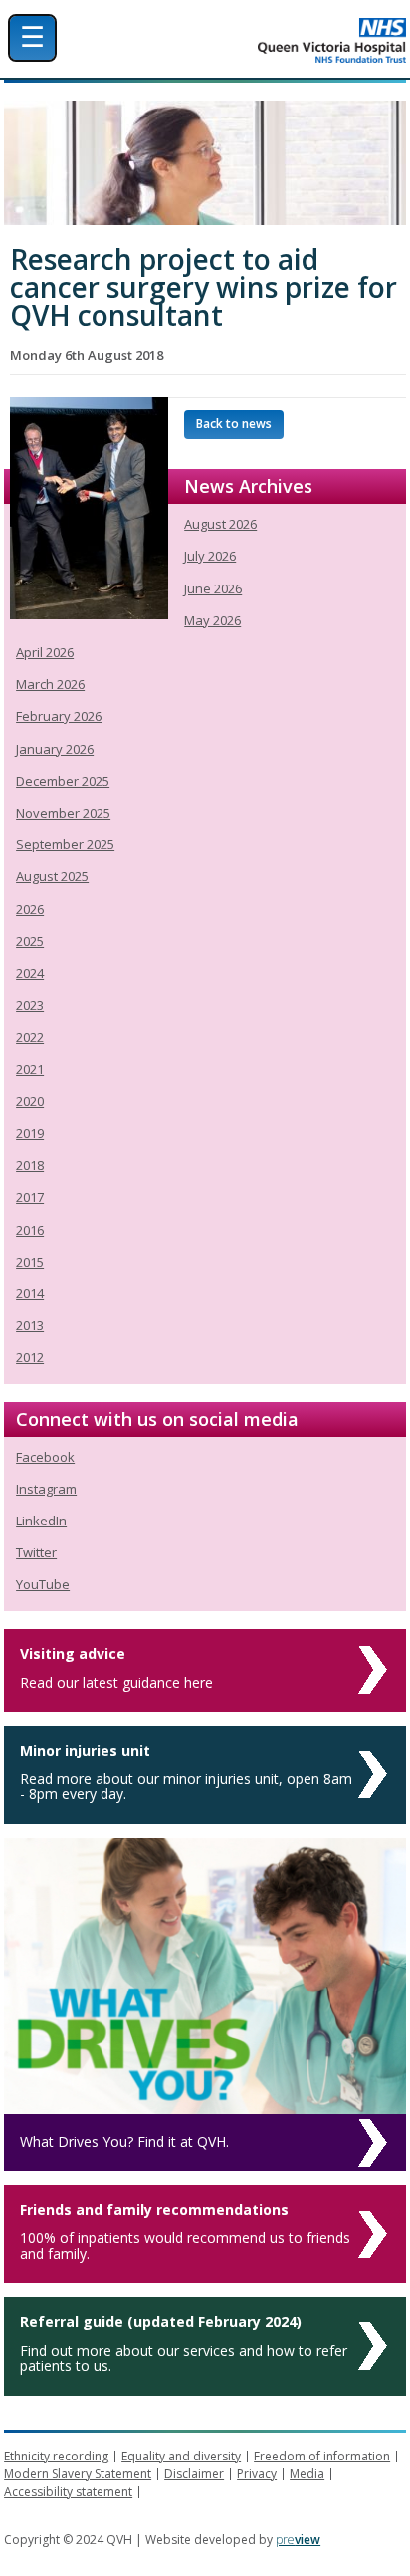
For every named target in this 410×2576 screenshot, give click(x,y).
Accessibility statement (68, 2492)
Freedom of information (322, 2456)
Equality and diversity (181, 2456)
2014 (30, 1293)
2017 (30, 1197)
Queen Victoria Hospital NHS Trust (263, 40)
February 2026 (59, 716)
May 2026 (212, 620)
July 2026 (210, 556)
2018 (30, 1165)
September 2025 (65, 844)
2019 (30, 1133)
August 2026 (220, 524)
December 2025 (63, 781)
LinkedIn (41, 1521)
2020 (30, 1101)
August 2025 (52, 876)
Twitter (36, 1552)
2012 (30, 1357)
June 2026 (213, 588)
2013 (30, 1325)
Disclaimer (194, 2474)
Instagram (46, 1489)
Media (307, 2474)
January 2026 (55, 749)
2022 (30, 1037)
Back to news (234, 424)
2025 (30, 941)
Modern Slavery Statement (78, 2474)
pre (298, 2540)
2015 (30, 1262)
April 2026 (45, 652)
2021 (30, 1069)
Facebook (45, 1457)
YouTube (43, 1584)
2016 (30, 1230)
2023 (30, 1005)
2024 (30, 973)
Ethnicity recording (56, 2456)
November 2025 (63, 813)
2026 (30, 909)
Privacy (257, 2474)
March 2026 (50, 684)
